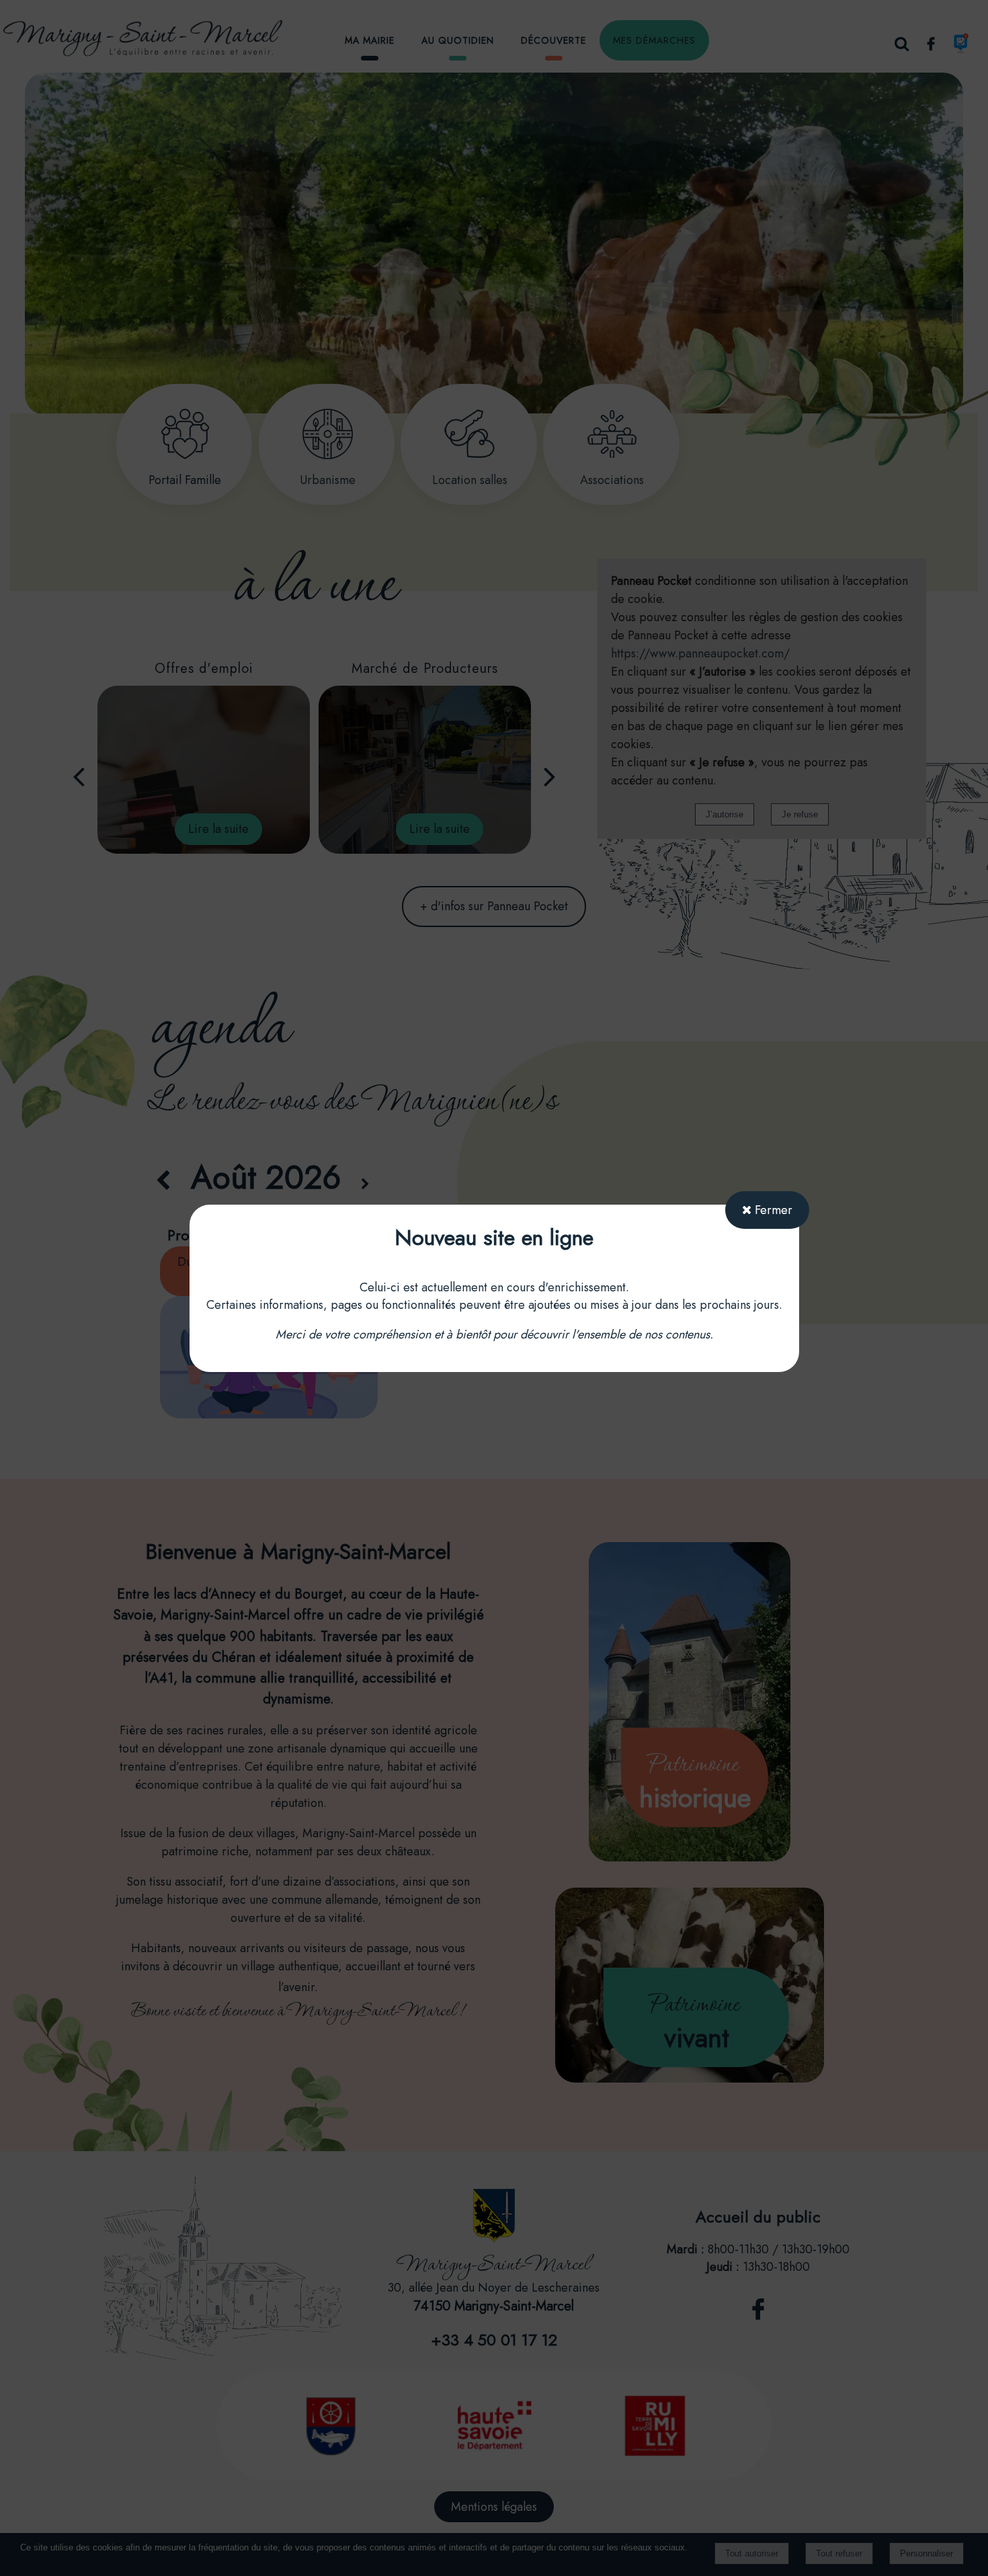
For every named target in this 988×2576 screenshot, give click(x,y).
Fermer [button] (772, 1210)
